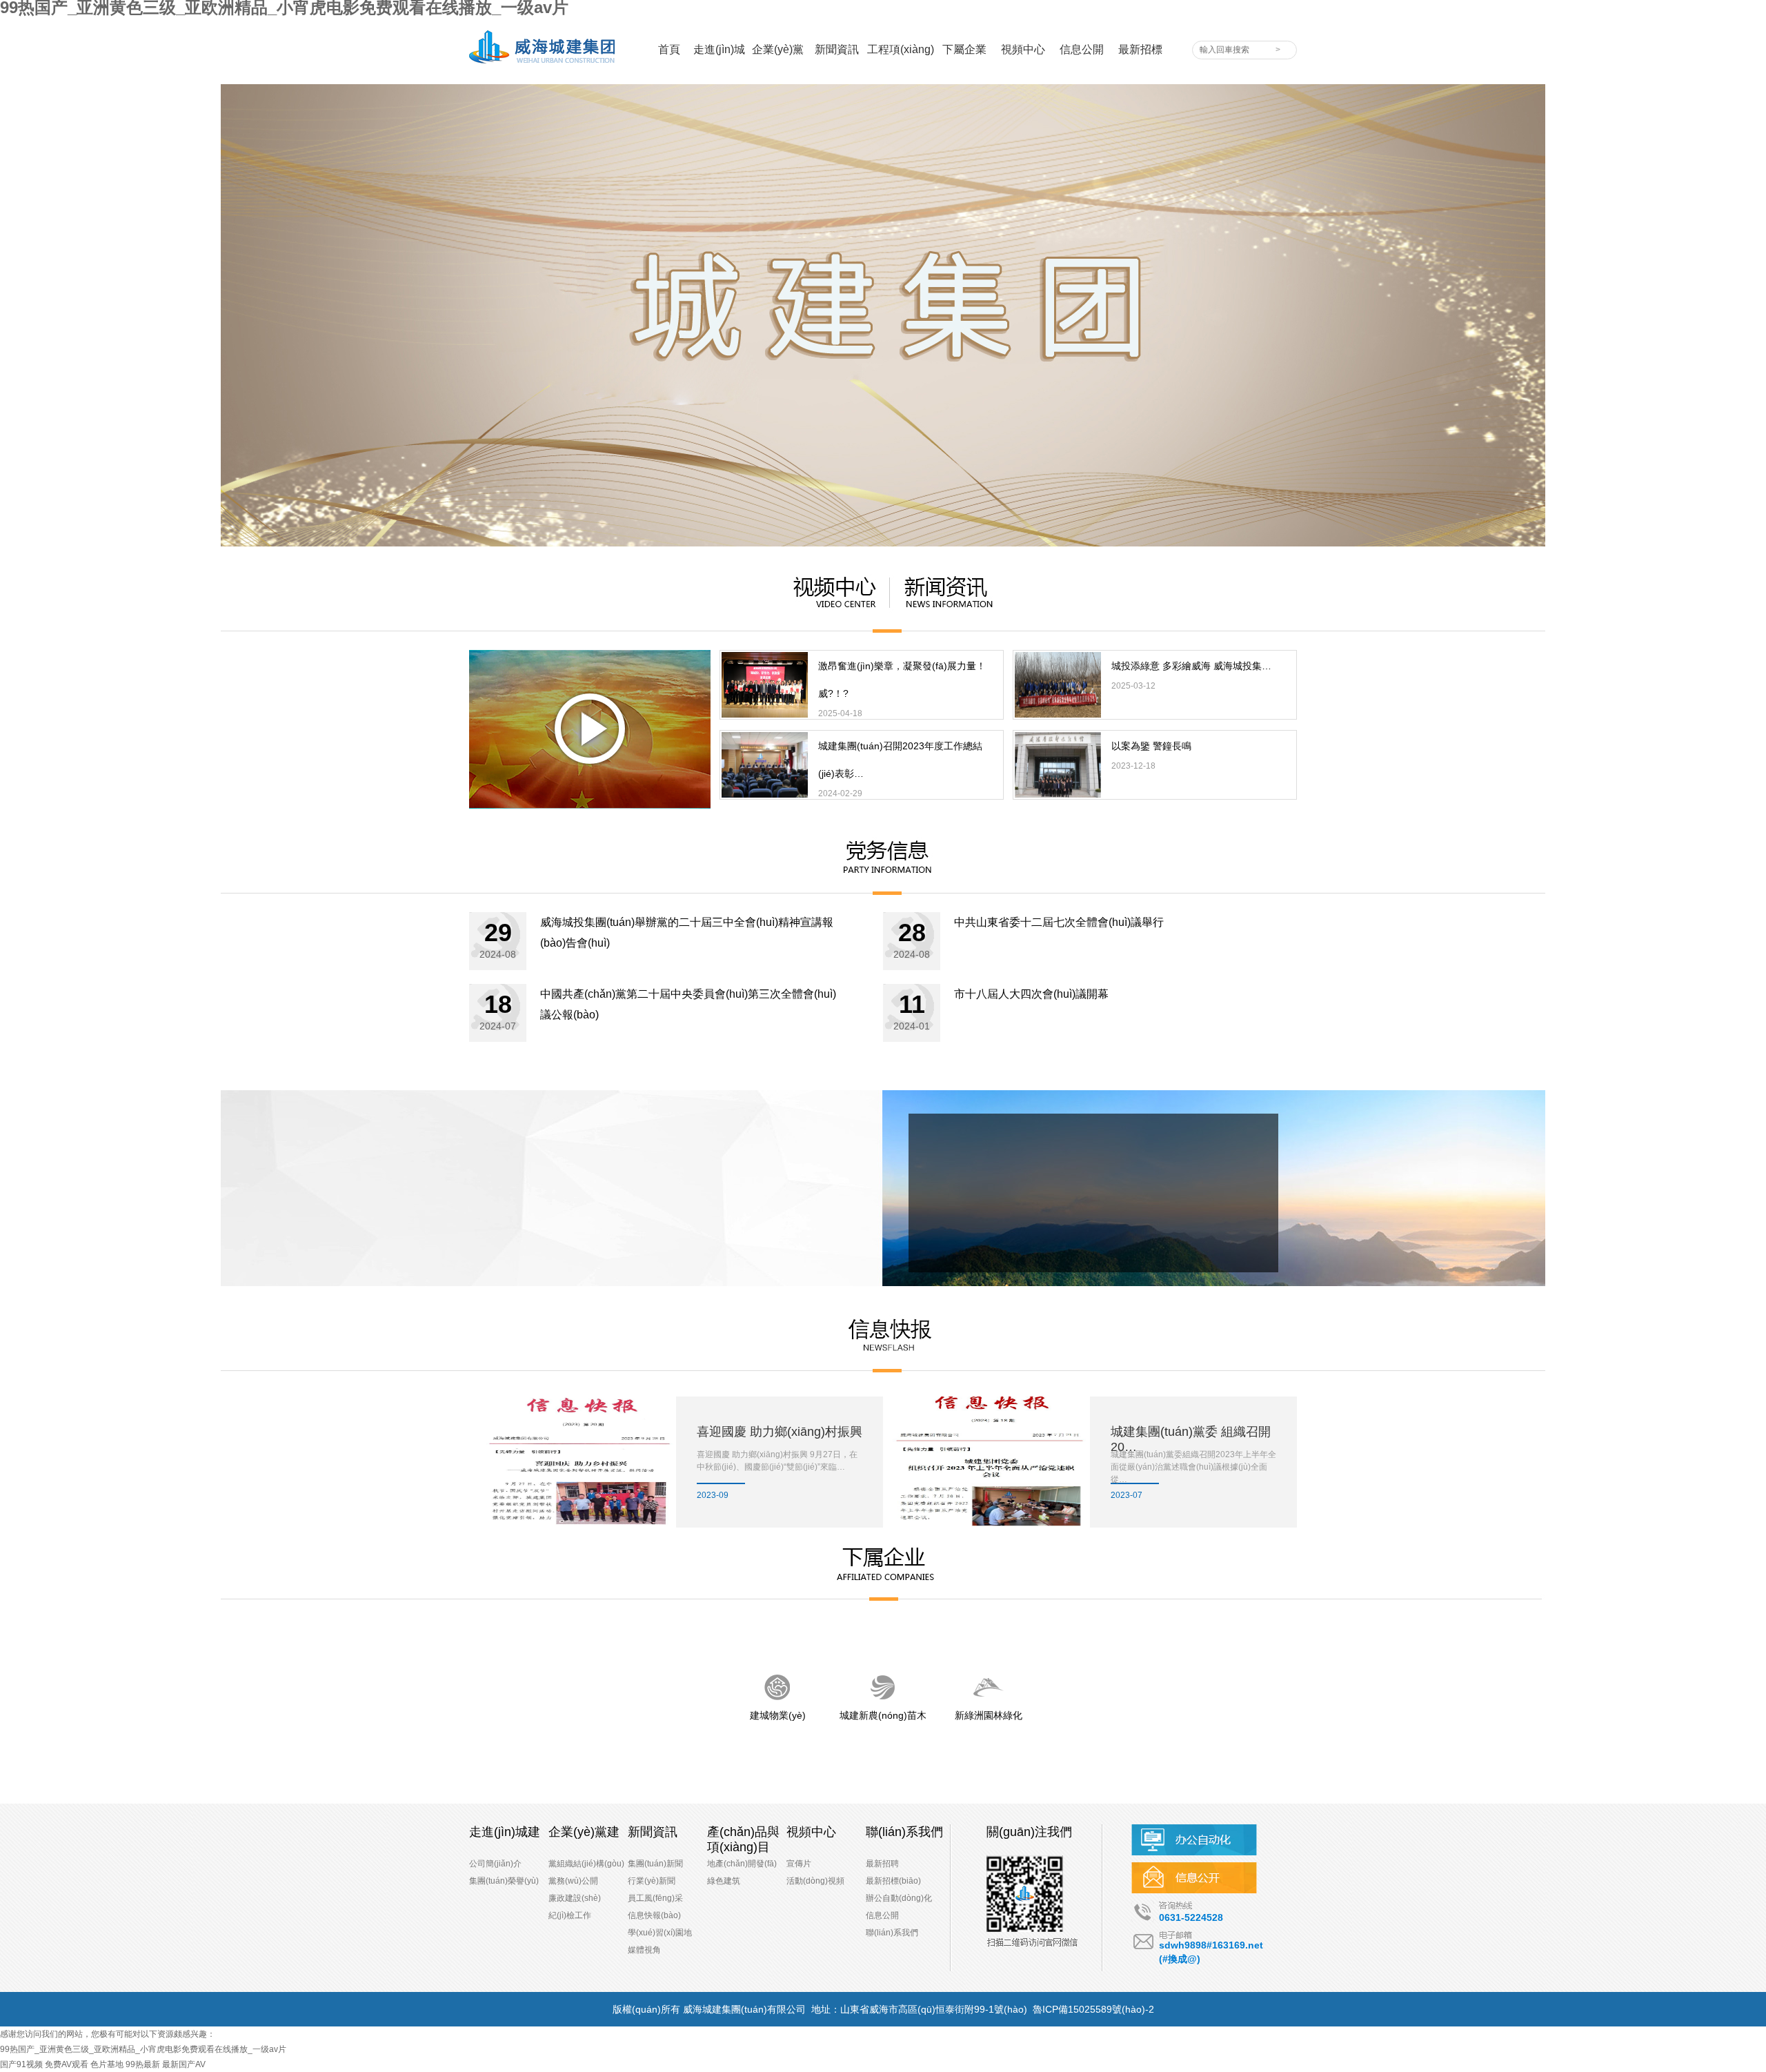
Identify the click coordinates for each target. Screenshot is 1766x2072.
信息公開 (882, 1915)
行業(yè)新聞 (652, 1881)
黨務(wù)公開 (573, 1881)
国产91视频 (21, 2064)
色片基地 (107, 2064)
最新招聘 (882, 1864)
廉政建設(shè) (575, 1898)
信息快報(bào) (654, 1915)
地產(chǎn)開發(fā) (742, 1864)
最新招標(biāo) (893, 1881)
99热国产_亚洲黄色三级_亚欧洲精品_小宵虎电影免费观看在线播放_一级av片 (143, 2049)
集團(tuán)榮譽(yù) (504, 1881)
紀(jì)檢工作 (570, 1915)
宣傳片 (799, 1864)
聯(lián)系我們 (892, 1933)
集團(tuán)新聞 (655, 1864)
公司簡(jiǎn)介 (495, 1864)
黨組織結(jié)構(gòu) (586, 1864)
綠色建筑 (724, 1881)
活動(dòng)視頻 (815, 1881)
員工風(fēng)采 (655, 1898)
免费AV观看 (67, 2064)
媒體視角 (644, 1950)
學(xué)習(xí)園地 (660, 1933)
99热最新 (143, 2064)
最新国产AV (184, 2064)
